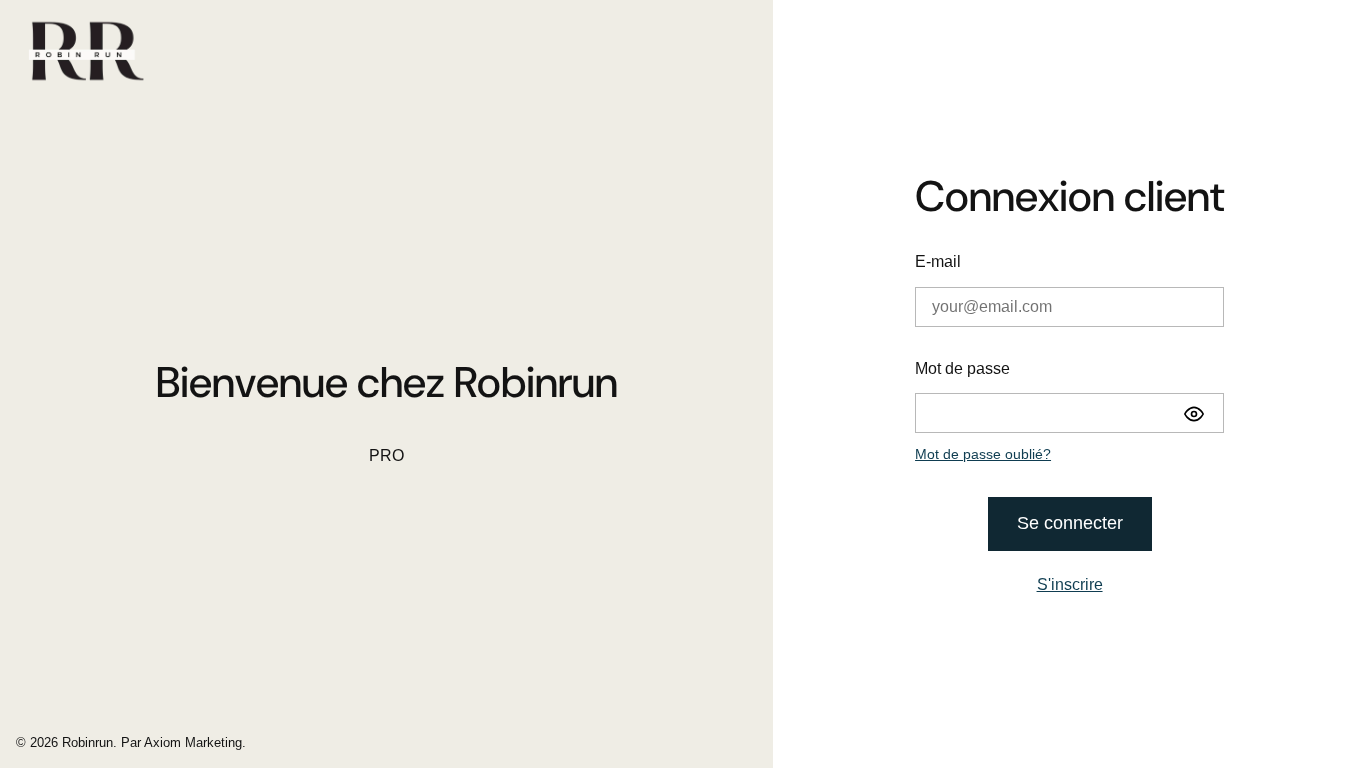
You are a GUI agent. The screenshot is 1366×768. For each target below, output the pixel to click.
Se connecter (1070, 523)
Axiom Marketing (193, 742)
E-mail (938, 261)
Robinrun (87, 742)
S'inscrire (1070, 584)
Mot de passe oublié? (983, 454)
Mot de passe (962, 368)
